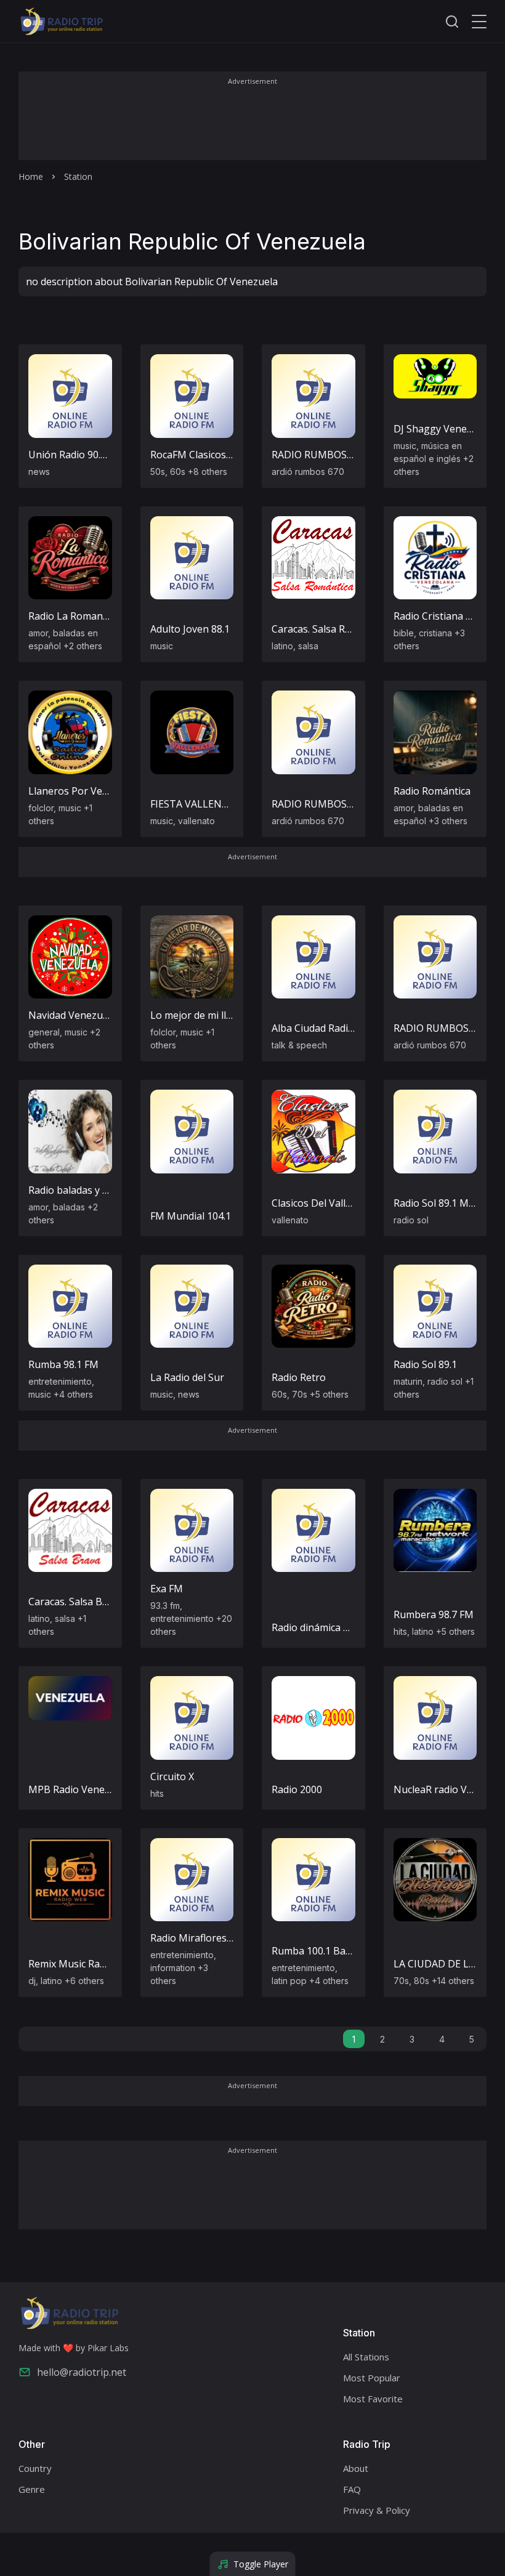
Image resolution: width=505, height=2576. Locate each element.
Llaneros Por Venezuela (83, 791)
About (356, 2468)
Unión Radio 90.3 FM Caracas (95, 455)
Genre (32, 2489)
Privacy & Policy (377, 2510)
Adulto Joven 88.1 (190, 629)
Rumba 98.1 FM (63, 1364)
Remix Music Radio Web (83, 1964)
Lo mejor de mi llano (197, 1015)
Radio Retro (299, 1377)
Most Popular (372, 2378)
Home (31, 176)
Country (35, 2468)
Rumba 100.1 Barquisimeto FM (342, 1951)
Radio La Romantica (74, 616)
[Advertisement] (252, 124)
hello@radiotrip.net (82, 2372)
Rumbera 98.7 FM (434, 1614)
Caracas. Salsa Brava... (78, 1602)
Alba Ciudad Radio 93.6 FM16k (340, 1028)
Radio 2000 (297, 1789)
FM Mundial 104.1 (191, 1216)
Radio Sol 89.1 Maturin (445, 1203)
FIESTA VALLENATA (196, 804)
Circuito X (172, 1776)
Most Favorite (373, 2399)
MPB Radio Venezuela (79, 1789)
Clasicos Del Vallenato (322, 1203)
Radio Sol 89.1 (425, 1364)
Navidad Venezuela (72, 1015)
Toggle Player (261, 2564)
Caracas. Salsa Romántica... (332, 629)
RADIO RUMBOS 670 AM (328, 455)
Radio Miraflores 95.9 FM (207, 1938)
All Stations (366, 2357)
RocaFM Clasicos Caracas (208, 455)
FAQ (352, 2489)
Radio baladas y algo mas (86, 1190)
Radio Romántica (432, 791)
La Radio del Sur (187, 1377)
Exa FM (167, 1589)
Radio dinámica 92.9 (317, 1627)
